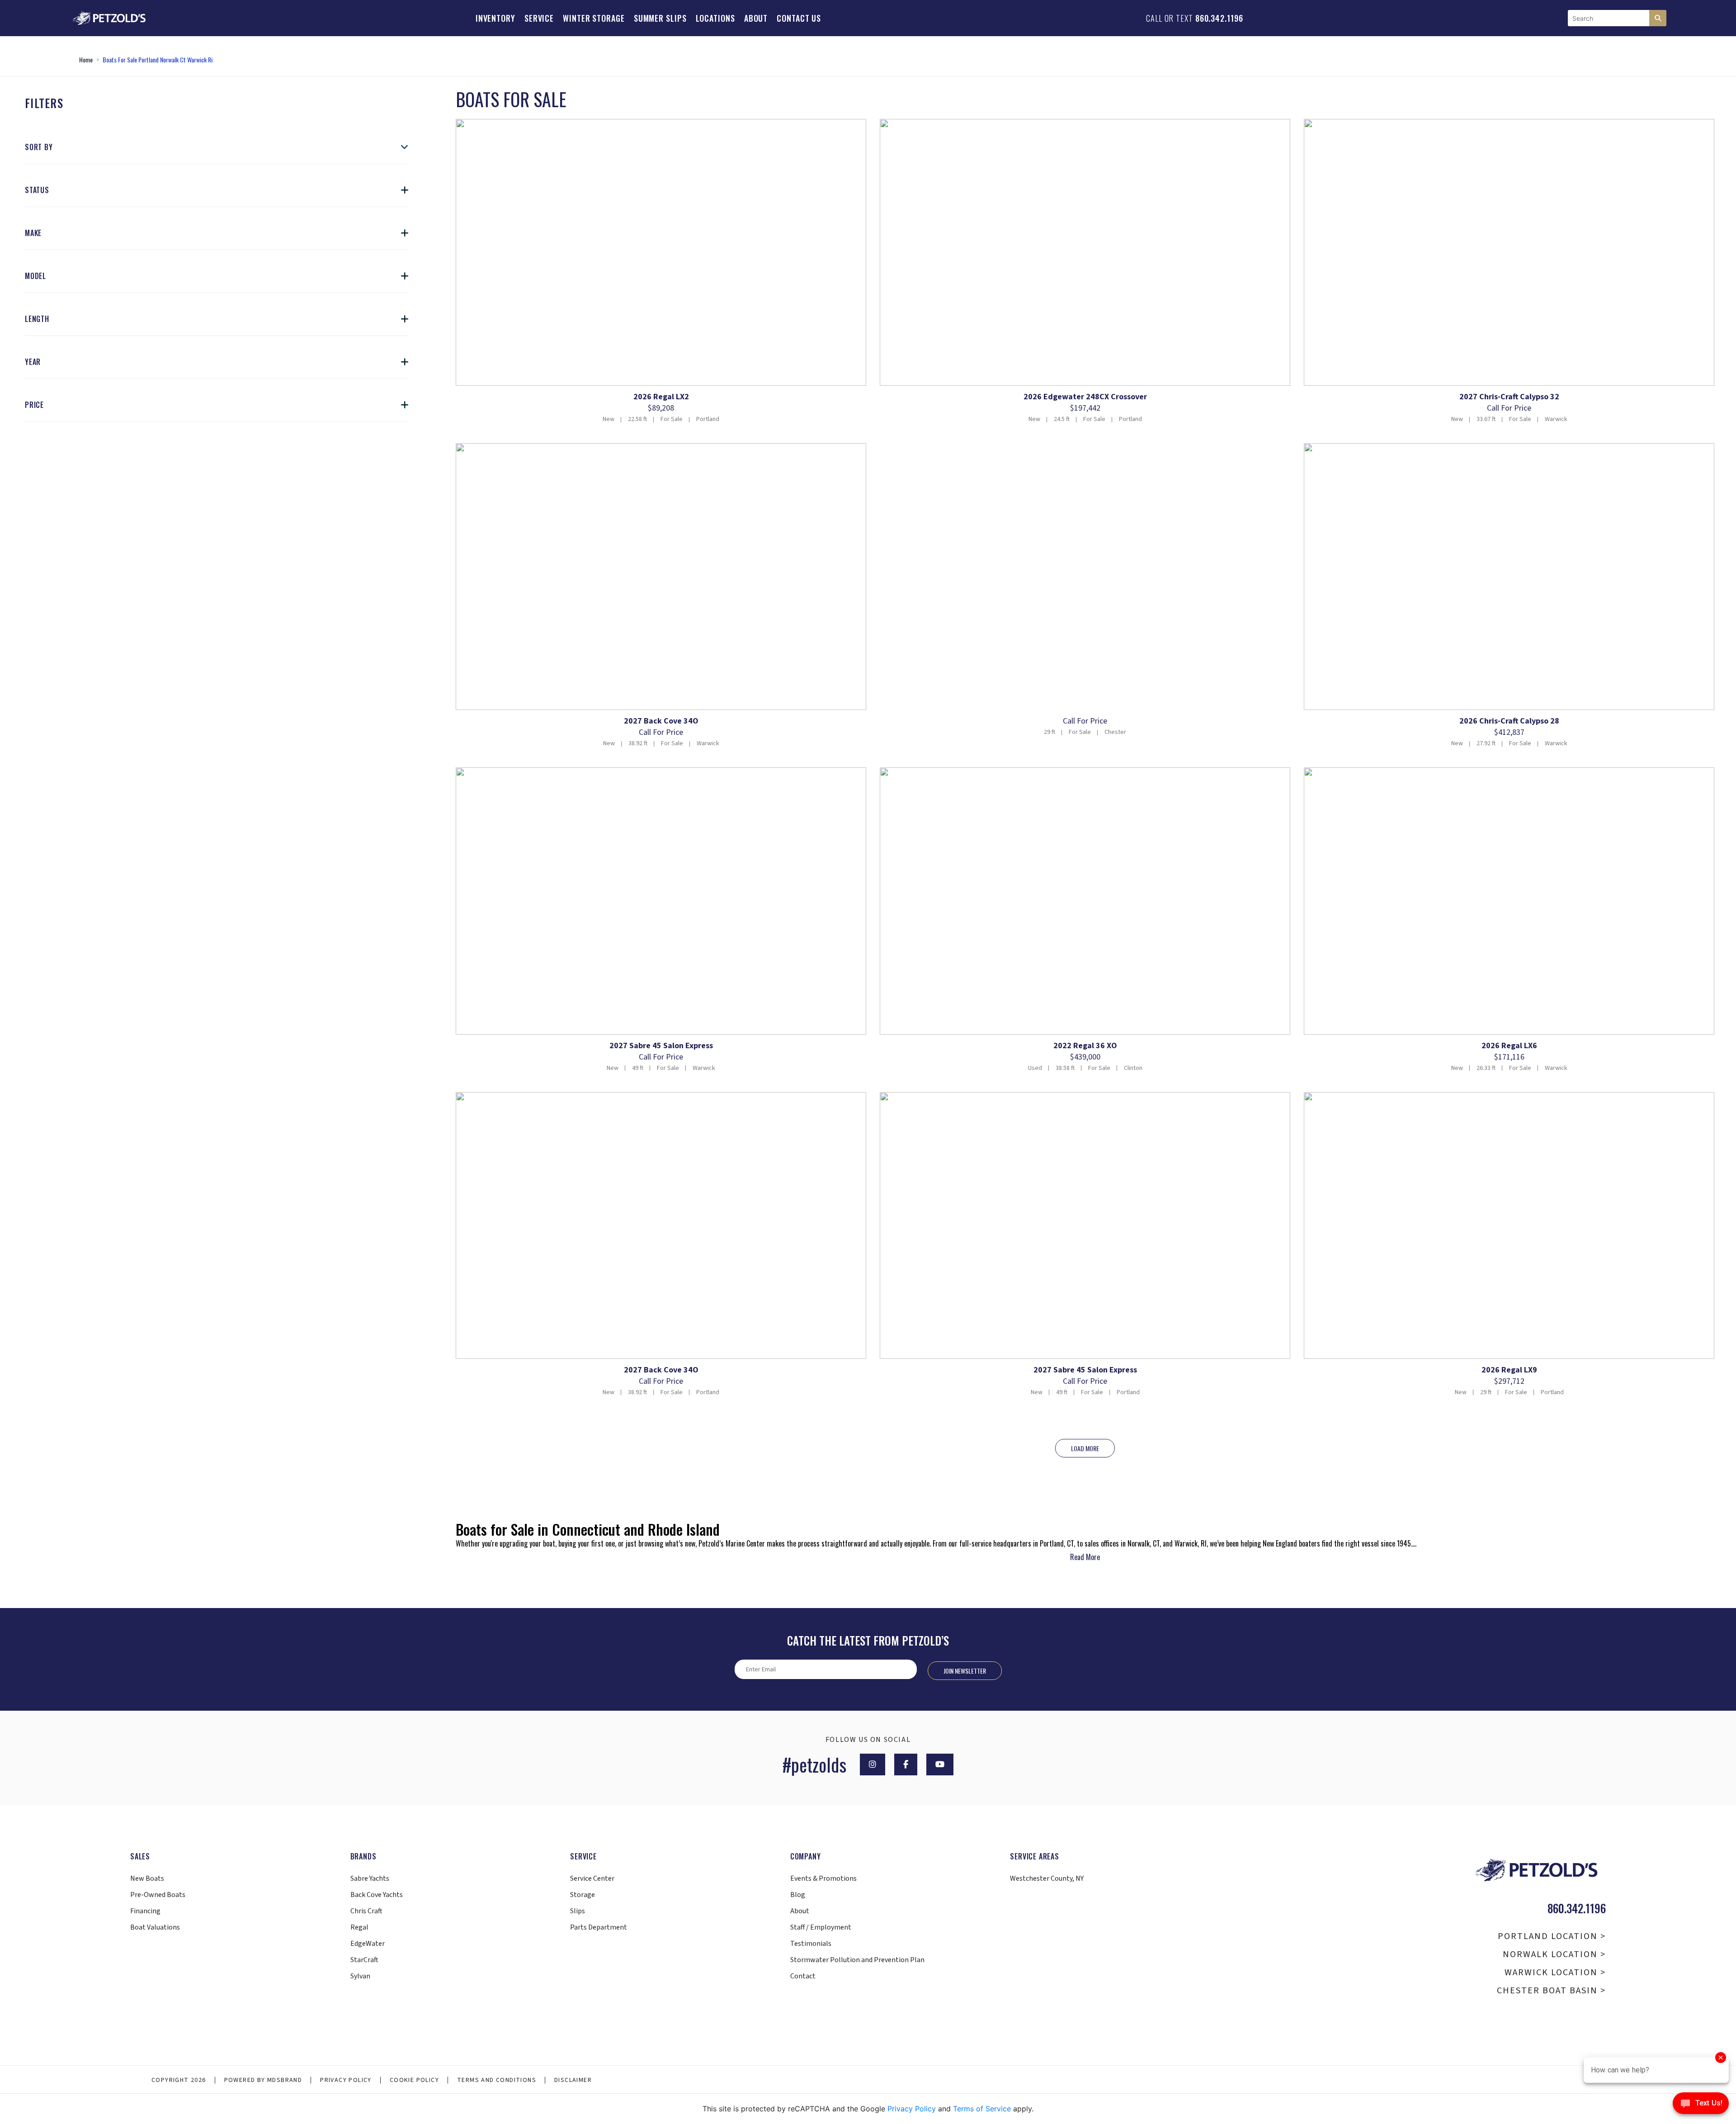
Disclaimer (573, 2080)
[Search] (1658, 18)
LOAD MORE (1085, 1448)
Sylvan (360, 1976)
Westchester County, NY (1047, 1878)
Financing (145, 1911)
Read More (1085, 1557)
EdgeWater (368, 1944)
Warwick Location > (1555, 1973)
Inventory (495, 18)
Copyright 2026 (179, 2080)
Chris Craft (366, 1911)
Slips (578, 1911)
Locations (715, 18)
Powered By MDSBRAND (263, 2080)
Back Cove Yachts (377, 1895)
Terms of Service (982, 2109)
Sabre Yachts (370, 1878)
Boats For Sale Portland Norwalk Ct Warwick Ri (158, 59)
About (756, 18)
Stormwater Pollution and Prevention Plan (857, 1960)
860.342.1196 (1219, 18)
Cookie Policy (414, 2080)
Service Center (592, 1878)
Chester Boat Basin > (1551, 1991)
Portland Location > (1552, 1936)
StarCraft (364, 1960)
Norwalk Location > (1554, 1954)
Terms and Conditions (497, 2080)
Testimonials (811, 1944)
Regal (359, 1927)
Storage (583, 1895)
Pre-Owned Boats (158, 1895)
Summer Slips (660, 18)
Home (86, 59)
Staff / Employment (821, 1927)
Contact (803, 1976)
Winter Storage (594, 18)
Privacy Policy (346, 2080)
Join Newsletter (965, 1671)
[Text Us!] (1701, 2105)
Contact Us (799, 18)
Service (539, 18)
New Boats (147, 1878)
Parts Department (599, 1927)
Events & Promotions (823, 1878)
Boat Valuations (155, 1927)
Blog (798, 1895)
